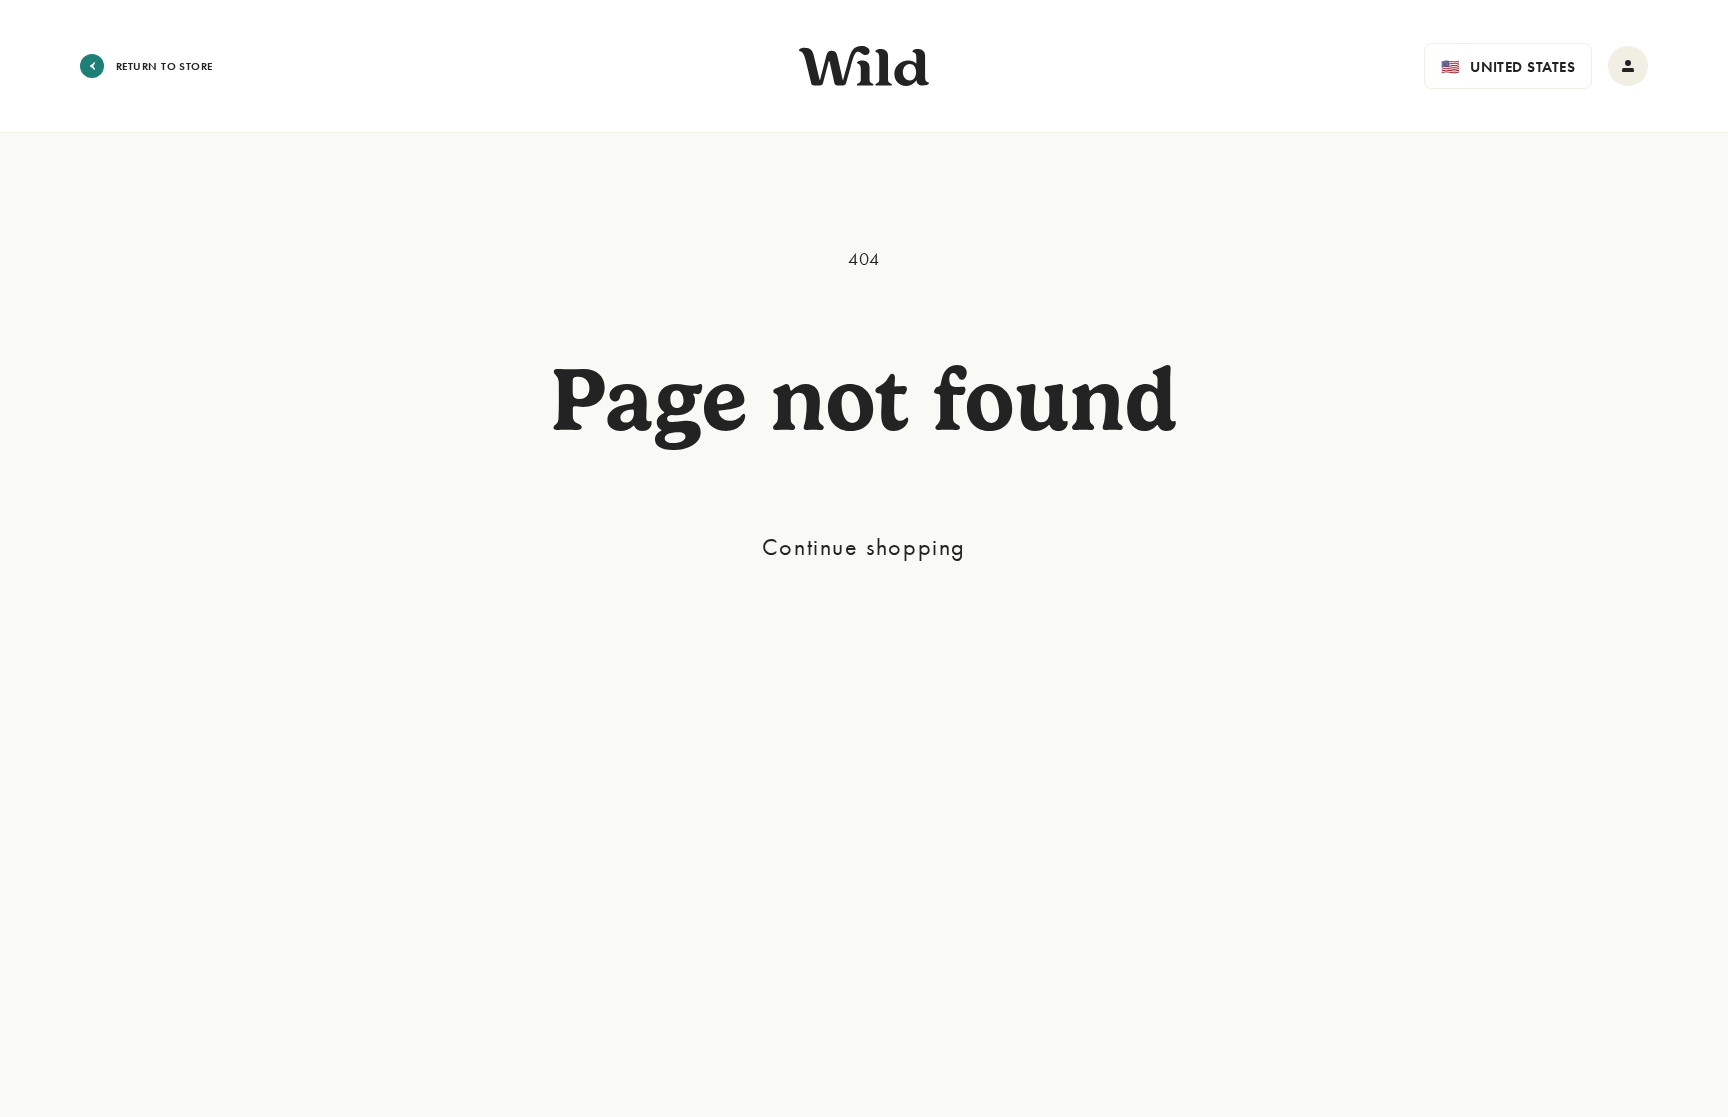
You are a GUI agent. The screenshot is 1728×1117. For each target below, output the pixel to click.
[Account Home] (1628, 66)
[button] (1508, 66)
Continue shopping (864, 546)
